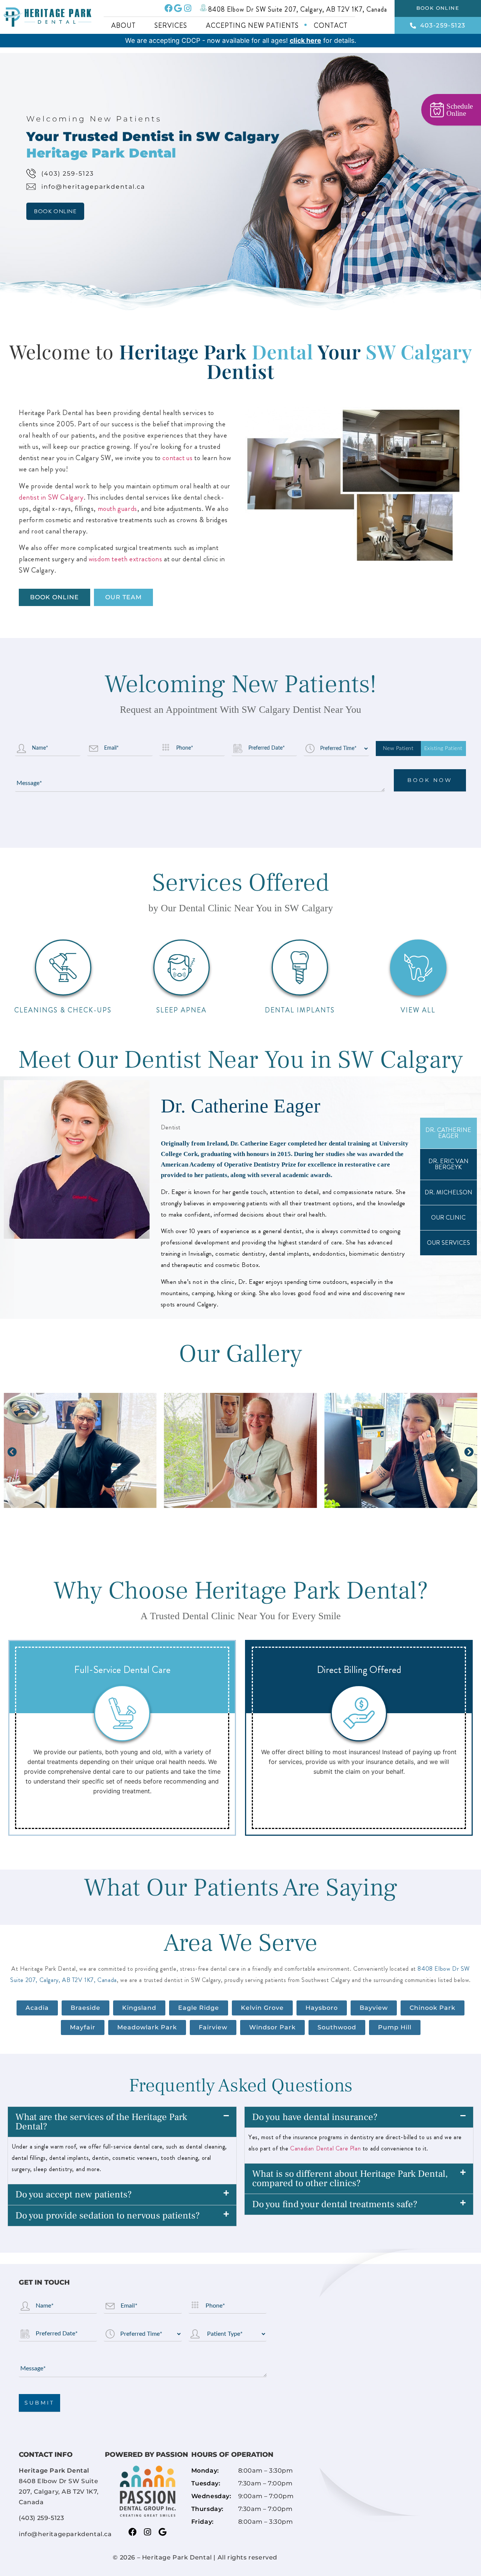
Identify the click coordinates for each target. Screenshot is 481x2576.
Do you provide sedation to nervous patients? (108, 2215)
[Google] (178, 8)
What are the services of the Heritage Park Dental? (101, 2122)
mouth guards (117, 508)
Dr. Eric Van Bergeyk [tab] (448, 1164)
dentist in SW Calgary (51, 497)
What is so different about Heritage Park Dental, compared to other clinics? (350, 2178)
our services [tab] (448, 1243)
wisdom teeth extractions (125, 559)
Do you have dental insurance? (315, 2117)
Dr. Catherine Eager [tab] (448, 1133)
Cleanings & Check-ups (63, 1010)
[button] (12, 1452)
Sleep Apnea (182, 1010)
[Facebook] (169, 8)
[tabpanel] (212, 1198)
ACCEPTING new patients (252, 26)
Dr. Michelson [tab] (448, 1192)
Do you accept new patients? (74, 2194)
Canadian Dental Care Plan (325, 2148)
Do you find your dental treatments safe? (335, 2204)
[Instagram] (187, 8)
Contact (331, 26)
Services (171, 26)
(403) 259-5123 (68, 174)
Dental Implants (300, 1010)
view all (418, 1010)
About (123, 26)
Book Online (55, 211)
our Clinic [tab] (448, 1218)
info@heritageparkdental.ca (93, 187)
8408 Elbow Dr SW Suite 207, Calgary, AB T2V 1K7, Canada (298, 9)
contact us (177, 458)
